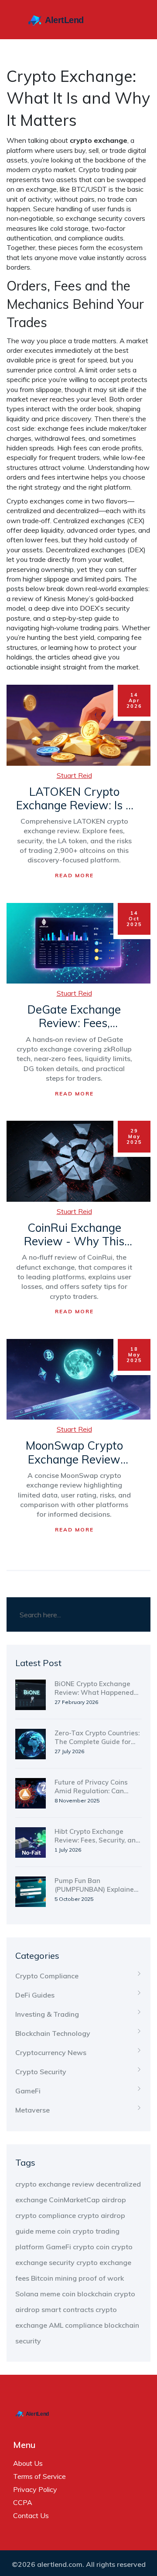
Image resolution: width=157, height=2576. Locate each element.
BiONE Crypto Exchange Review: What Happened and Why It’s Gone (94, 1688)
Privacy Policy (35, 2489)
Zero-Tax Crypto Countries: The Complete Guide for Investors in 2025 (97, 1738)
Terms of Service (39, 2476)
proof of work (101, 2278)
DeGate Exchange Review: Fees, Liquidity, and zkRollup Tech (74, 1016)
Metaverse (32, 2110)
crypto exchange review (55, 2184)
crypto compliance (46, 2215)
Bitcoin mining (54, 2278)
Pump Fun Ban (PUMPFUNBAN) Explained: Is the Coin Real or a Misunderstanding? (97, 1885)
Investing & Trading (47, 2014)
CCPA (23, 2502)
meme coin (53, 2231)
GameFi (28, 2091)
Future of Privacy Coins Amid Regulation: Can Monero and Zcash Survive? (91, 1787)
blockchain (95, 2294)
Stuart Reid (74, 775)
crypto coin (91, 2247)
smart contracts (68, 2309)
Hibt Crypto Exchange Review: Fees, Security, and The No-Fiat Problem (97, 1836)
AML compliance (76, 2325)
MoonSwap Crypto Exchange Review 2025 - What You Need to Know (74, 1452)
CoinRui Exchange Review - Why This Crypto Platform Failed (74, 1234)
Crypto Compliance (47, 1976)
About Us (28, 2463)
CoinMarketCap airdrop (87, 2200)
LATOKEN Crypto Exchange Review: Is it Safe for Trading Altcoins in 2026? (74, 798)
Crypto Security (41, 2072)
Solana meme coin (45, 2294)
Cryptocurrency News (51, 2052)
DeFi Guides (35, 1995)
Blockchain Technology (53, 2033)
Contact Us (31, 2515)
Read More (74, 875)
